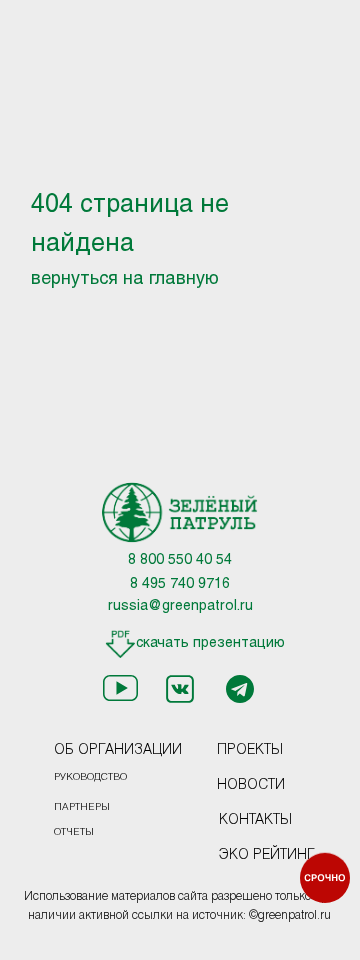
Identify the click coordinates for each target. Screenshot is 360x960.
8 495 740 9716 (180, 584)
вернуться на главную (125, 279)
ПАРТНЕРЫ (82, 807)
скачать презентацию (210, 643)
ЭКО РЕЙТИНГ (267, 855)
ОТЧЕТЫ (74, 832)
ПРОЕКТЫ (250, 750)
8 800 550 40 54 (180, 560)
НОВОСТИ (251, 785)
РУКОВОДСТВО (90, 777)
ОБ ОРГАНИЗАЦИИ (118, 750)
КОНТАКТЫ (255, 820)
